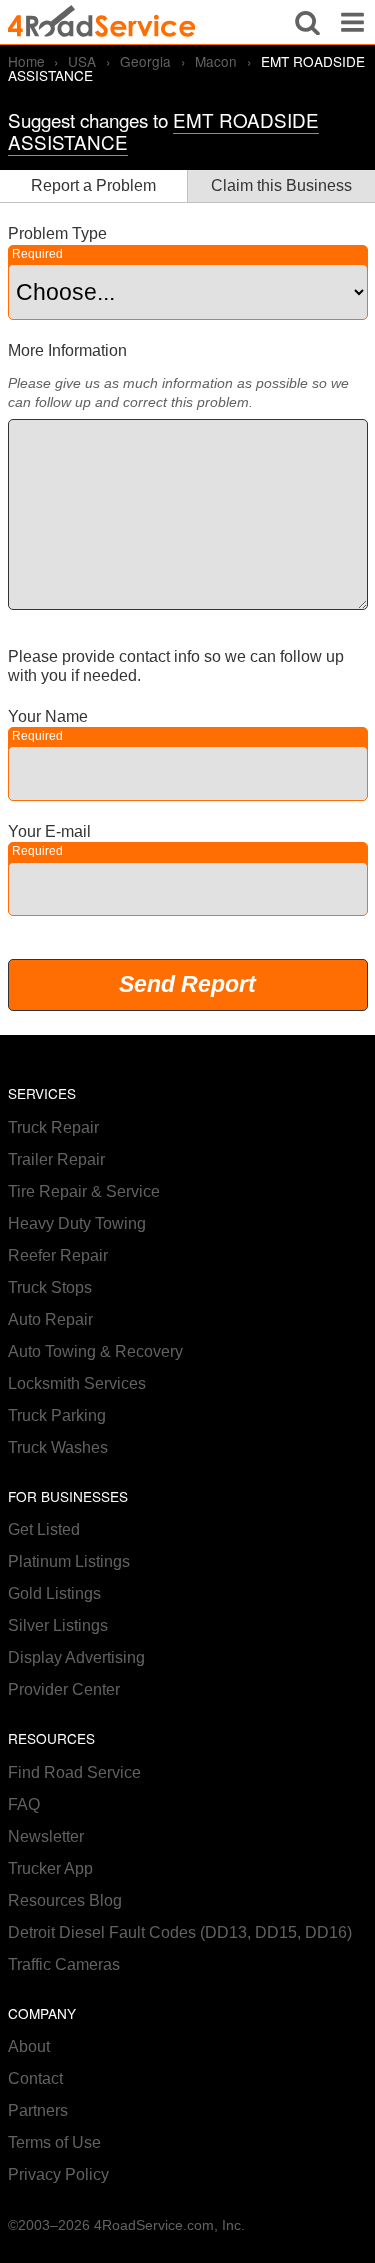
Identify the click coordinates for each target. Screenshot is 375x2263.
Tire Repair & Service (84, 1191)
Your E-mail (49, 831)
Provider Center (64, 1689)
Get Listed (44, 1529)
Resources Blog (65, 1900)
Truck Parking (57, 1415)
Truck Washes (58, 1447)
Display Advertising (76, 1657)
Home (26, 61)
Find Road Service (74, 1772)
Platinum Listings (69, 1561)
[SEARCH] (307, 22)
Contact (35, 2078)
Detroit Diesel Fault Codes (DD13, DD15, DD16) (180, 1932)
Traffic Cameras (64, 1964)
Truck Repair (53, 1127)
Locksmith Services (77, 1383)
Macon (216, 61)
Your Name (48, 716)
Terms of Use (54, 2142)
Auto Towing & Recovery (95, 1351)
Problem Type (57, 233)
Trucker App (50, 1868)
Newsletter (46, 1836)
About (29, 2046)
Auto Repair (50, 1319)
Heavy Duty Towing (77, 1223)
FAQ (24, 1804)
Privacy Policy (58, 2174)
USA (82, 61)
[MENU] (352, 22)
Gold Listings (54, 1593)
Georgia (145, 61)
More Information (67, 350)
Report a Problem (93, 185)
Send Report (187, 984)
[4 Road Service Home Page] (102, 22)
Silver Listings (58, 1625)
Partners (38, 2110)
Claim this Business (281, 185)
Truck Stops (50, 1287)
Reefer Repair (58, 1255)
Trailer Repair (56, 1159)
